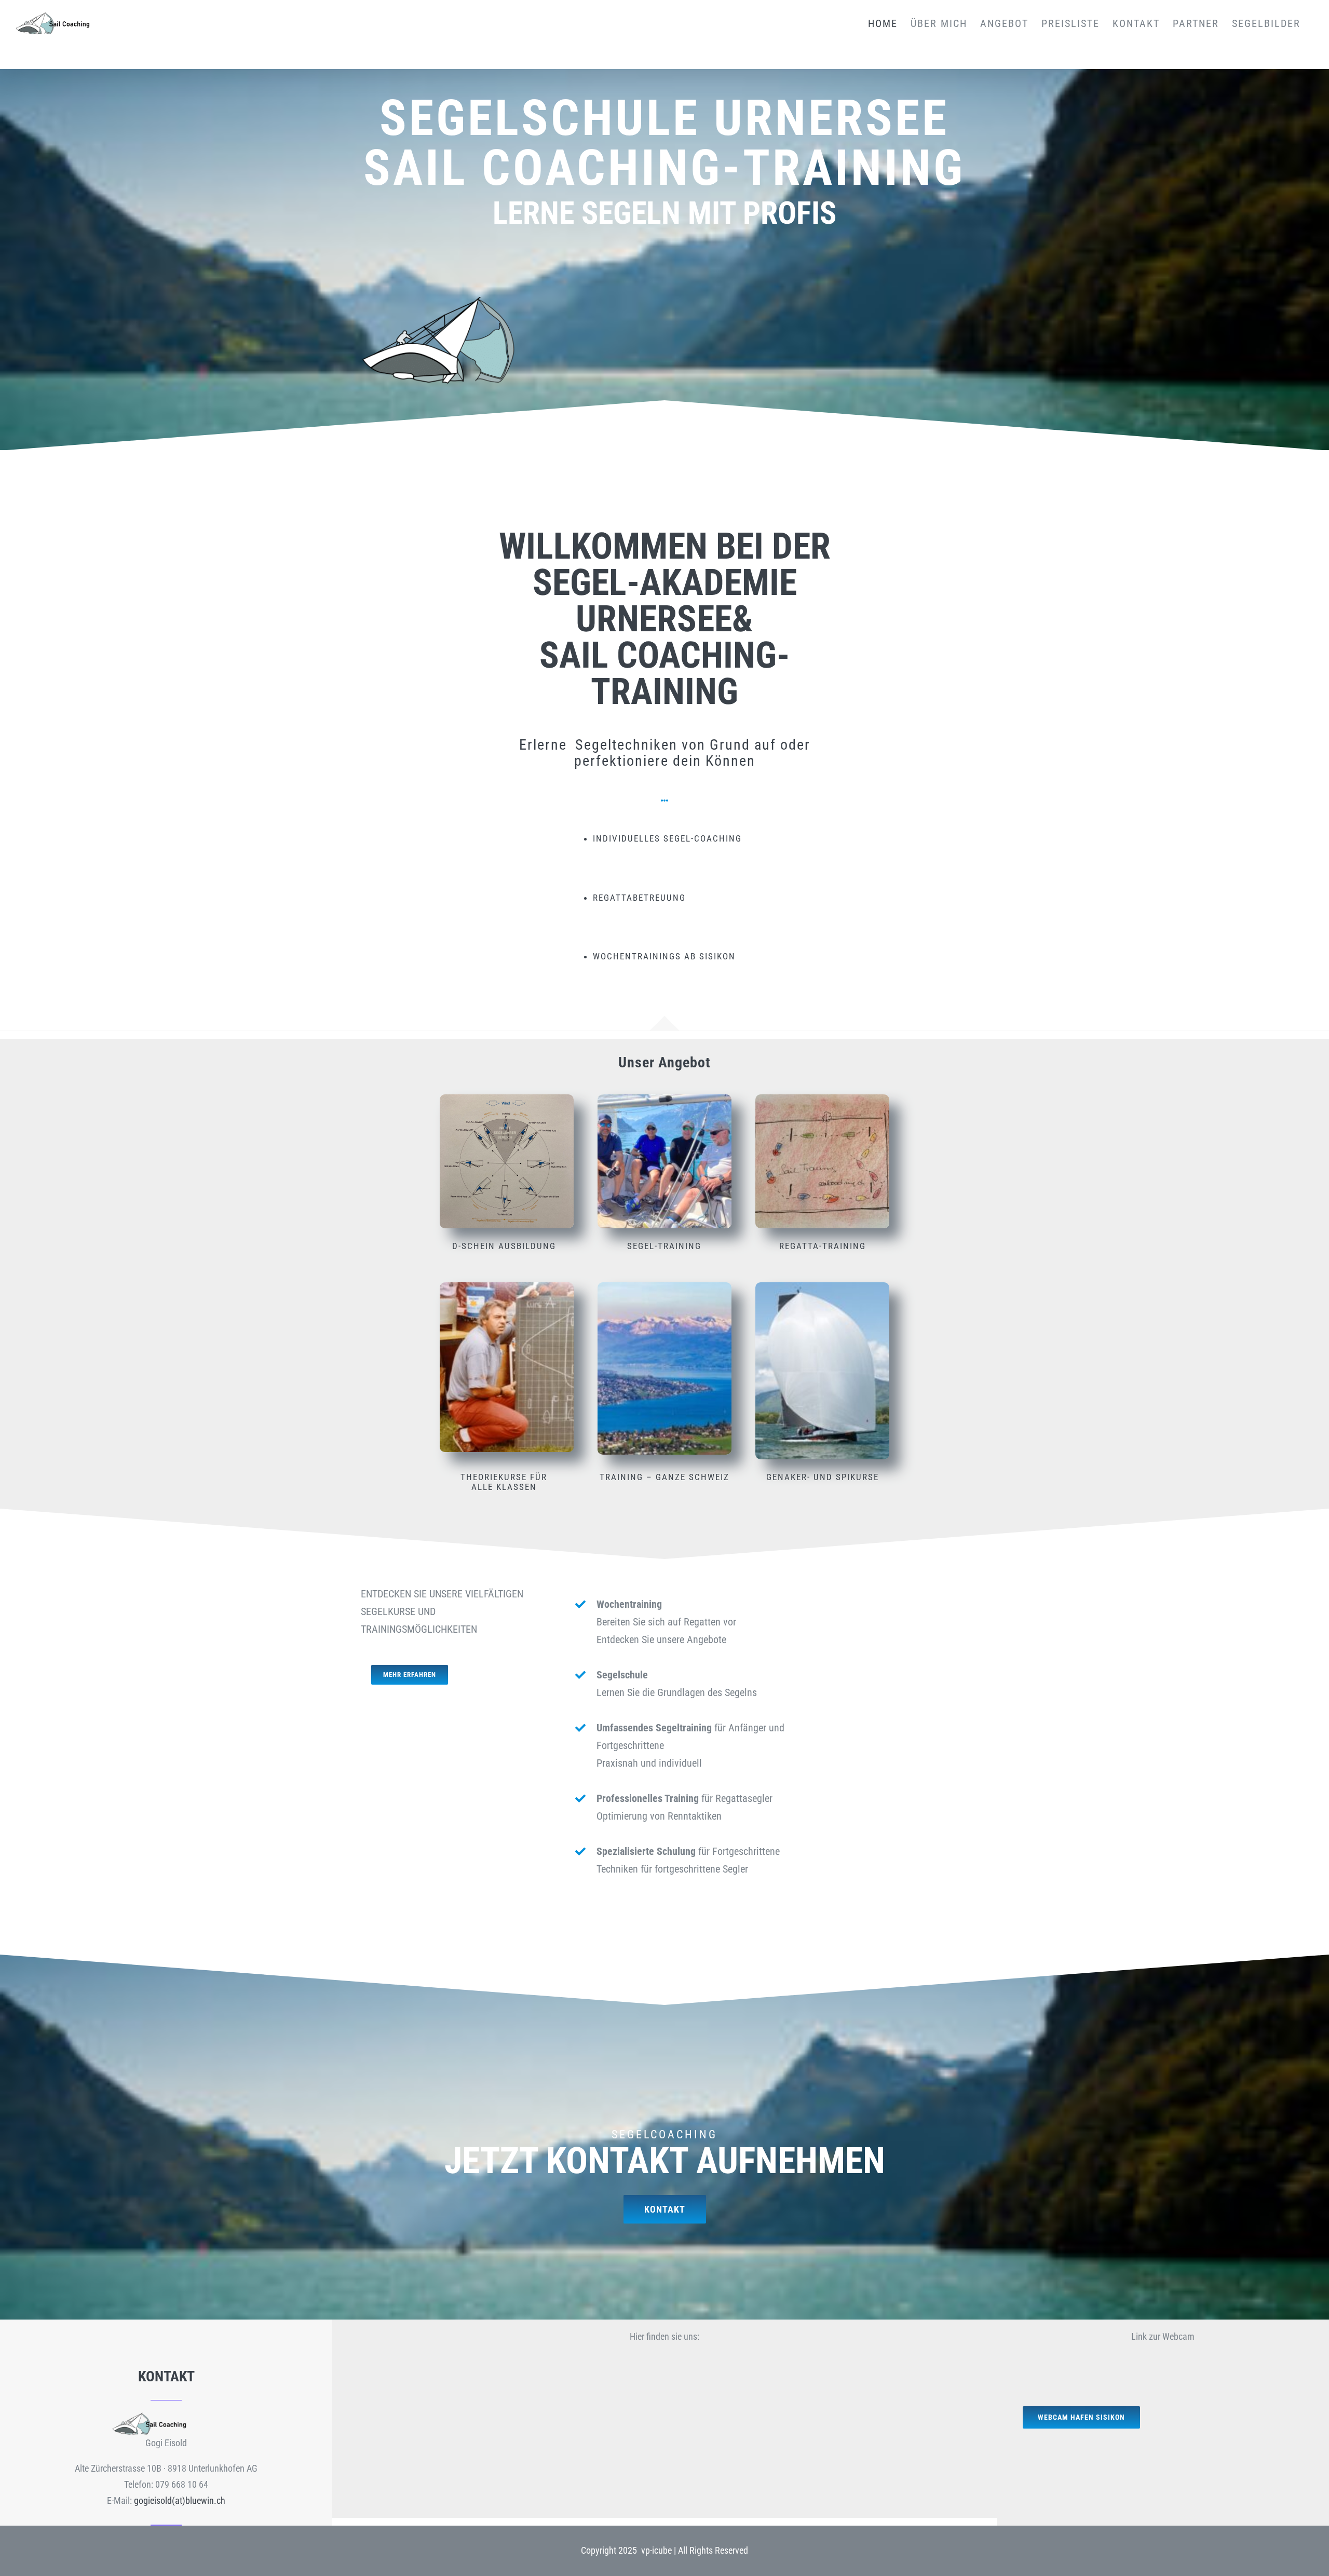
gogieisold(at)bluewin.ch (180, 2500)
